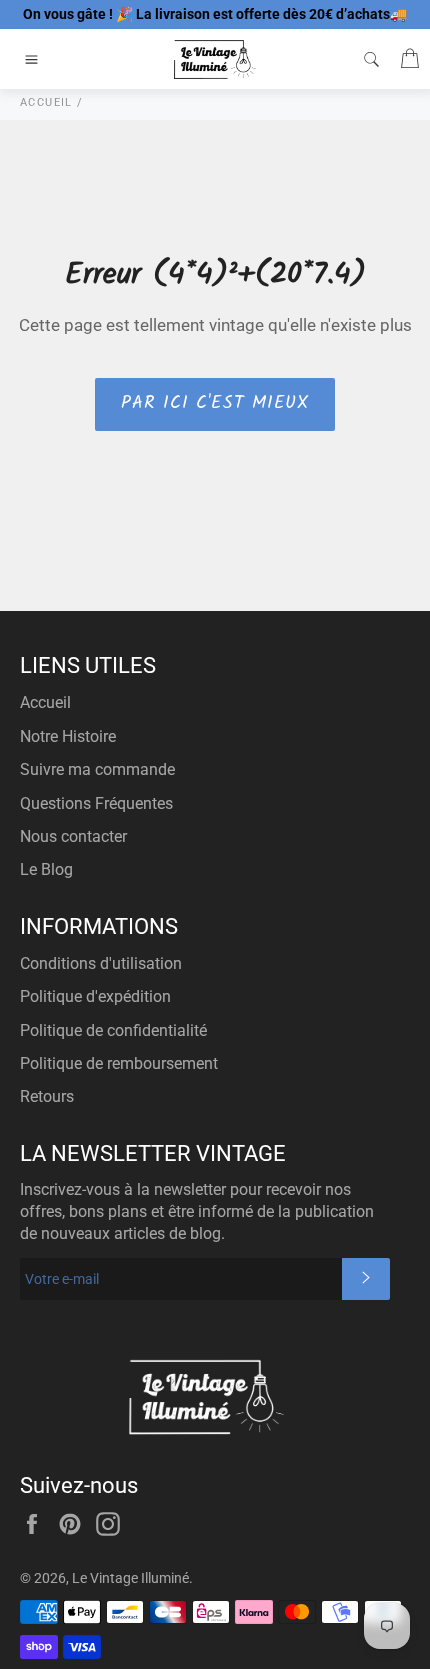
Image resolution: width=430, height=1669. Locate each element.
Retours (47, 1096)
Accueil (45, 702)
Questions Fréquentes (96, 803)
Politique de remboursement (119, 1063)
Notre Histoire (68, 736)
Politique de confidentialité (113, 1030)
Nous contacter (73, 836)
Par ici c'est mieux (214, 403)
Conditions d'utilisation (101, 963)
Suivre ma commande (97, 769)
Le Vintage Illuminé (130, 1578)
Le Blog (46, 869)
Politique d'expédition (95, 996)
